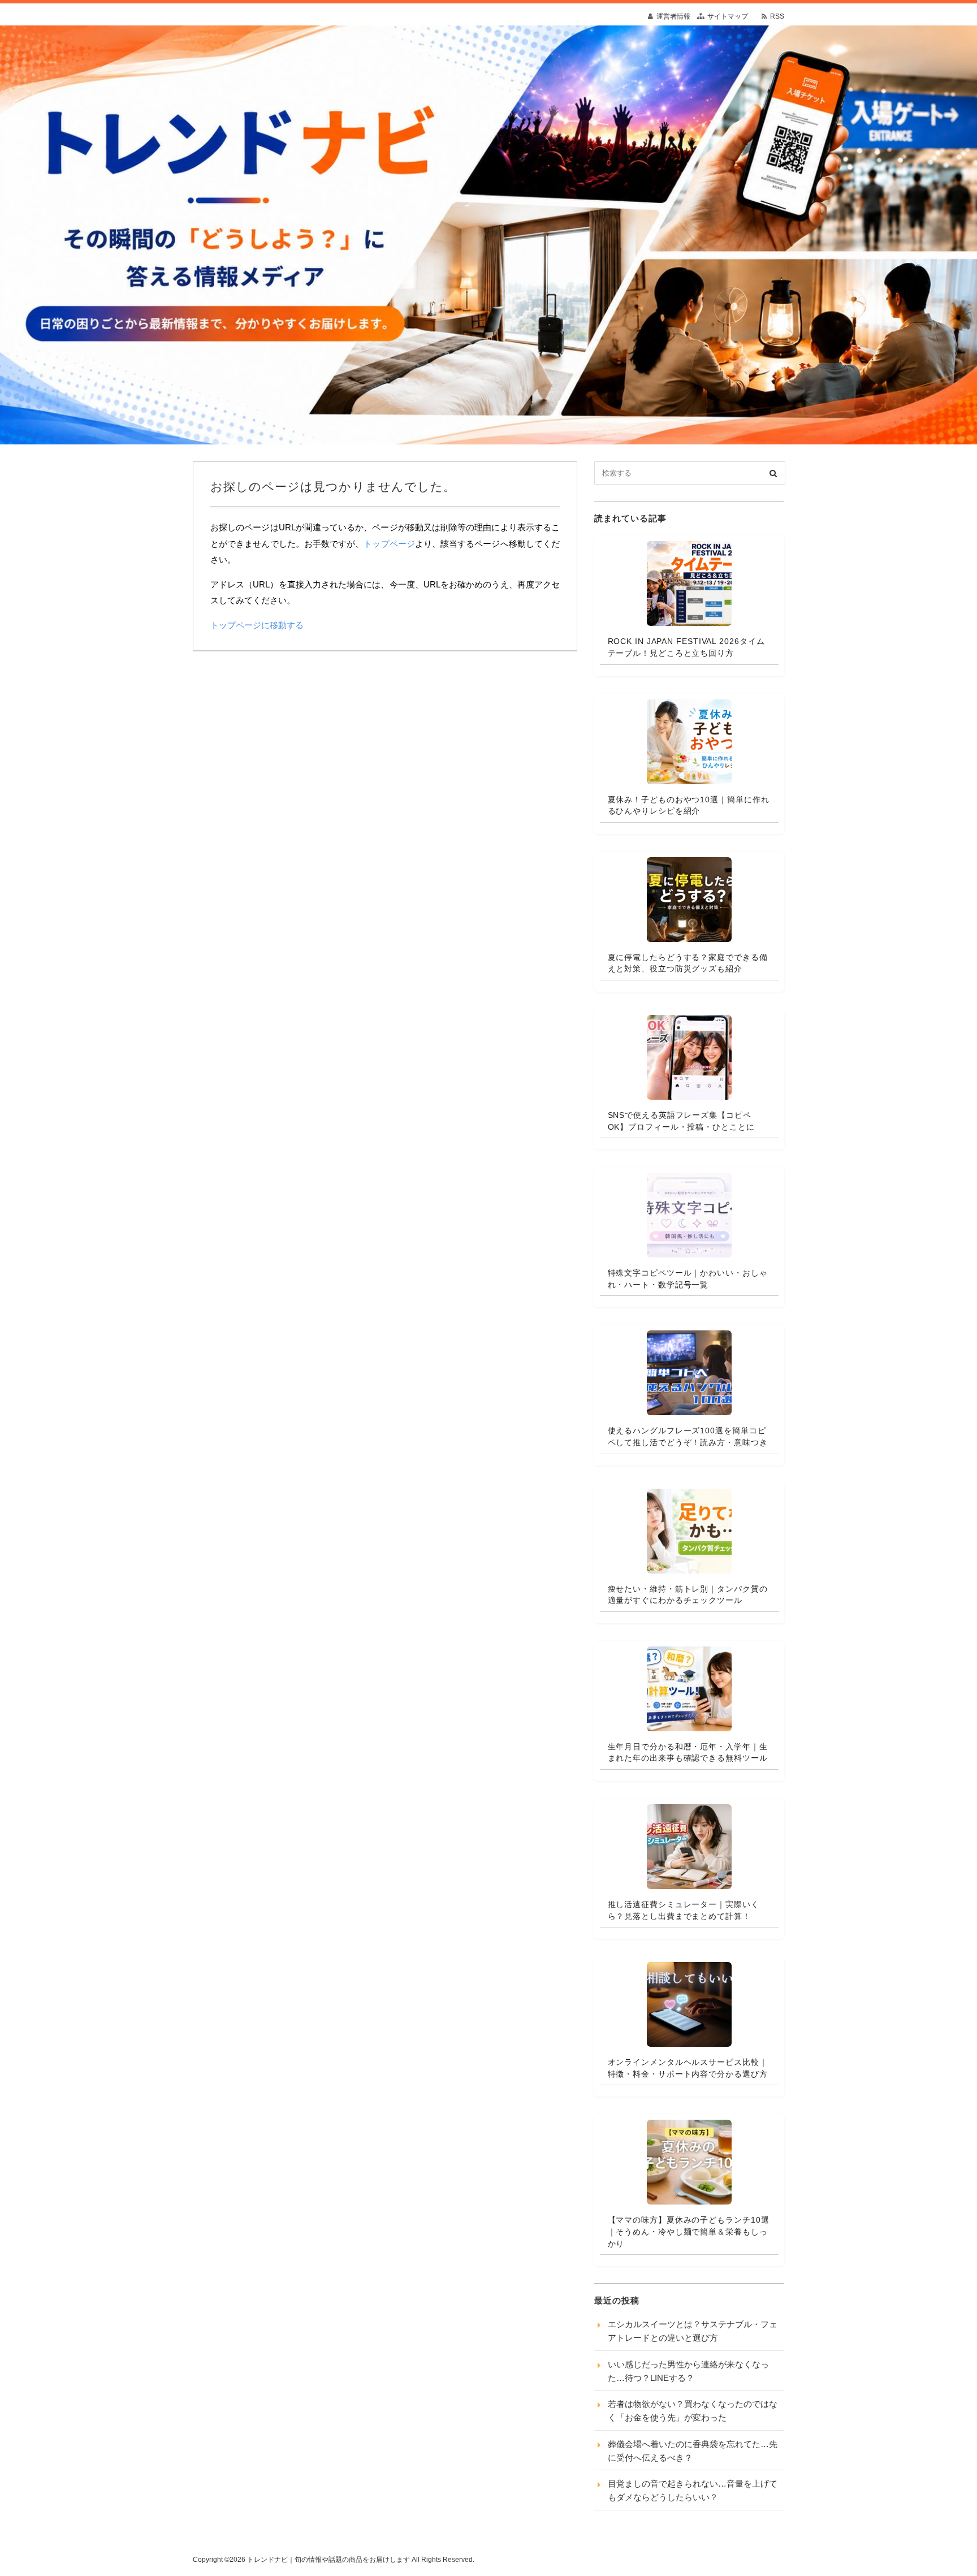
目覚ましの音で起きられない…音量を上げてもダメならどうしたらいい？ (693, 2490)
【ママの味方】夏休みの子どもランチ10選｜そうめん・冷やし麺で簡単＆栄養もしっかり (689, 2231)
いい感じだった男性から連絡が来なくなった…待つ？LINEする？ (688, 2371)
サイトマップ (728, 16)
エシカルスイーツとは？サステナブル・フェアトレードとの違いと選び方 (693, 2331)
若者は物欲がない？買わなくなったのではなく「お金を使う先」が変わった (693, 2411)
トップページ (389, 544)
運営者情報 (673, 16)
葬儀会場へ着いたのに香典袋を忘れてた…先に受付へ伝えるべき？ (693, 2451)
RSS (777, 16)
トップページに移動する (257, 625)
